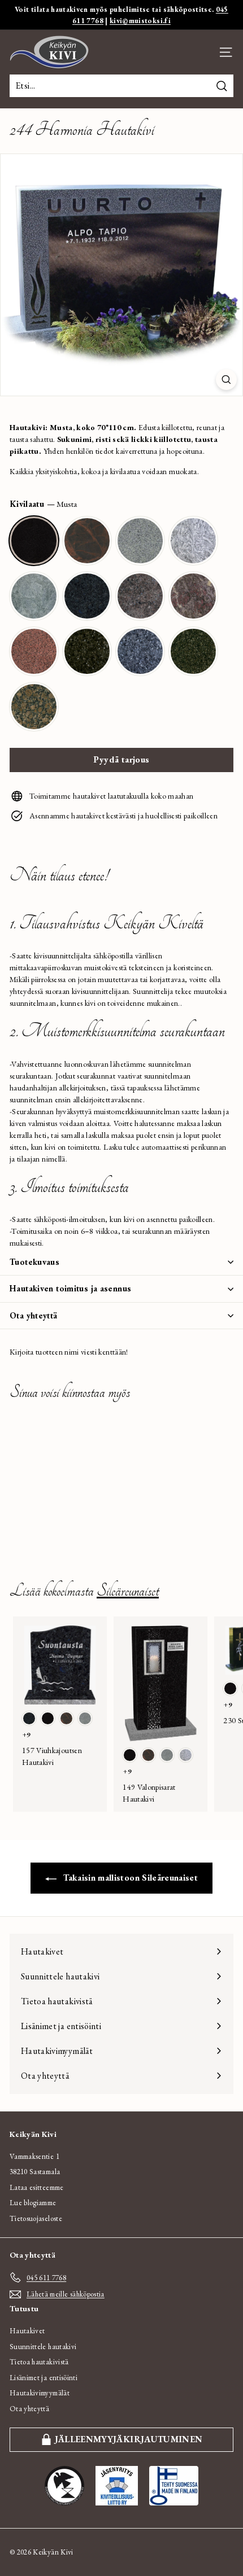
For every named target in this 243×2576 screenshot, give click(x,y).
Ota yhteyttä (34, 1315)
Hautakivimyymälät (40, 2393)
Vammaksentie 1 (34, 2156)
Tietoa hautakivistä (39, 2362)
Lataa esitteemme (37, 2187)
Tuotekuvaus (34, 1262)
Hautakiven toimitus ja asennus (70, 1288)
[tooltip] (34, 541)
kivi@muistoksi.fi (140, 21)
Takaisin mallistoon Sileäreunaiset (129, 1878)
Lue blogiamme (33, 2203)
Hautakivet (27, 2331)
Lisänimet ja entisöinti (44, 2378)
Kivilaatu (43, 504)
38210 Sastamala (35, 2172)
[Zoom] (226, 380)
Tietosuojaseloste (36, 2218)
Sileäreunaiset (128, 1591)
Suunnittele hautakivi (43, 2347)
